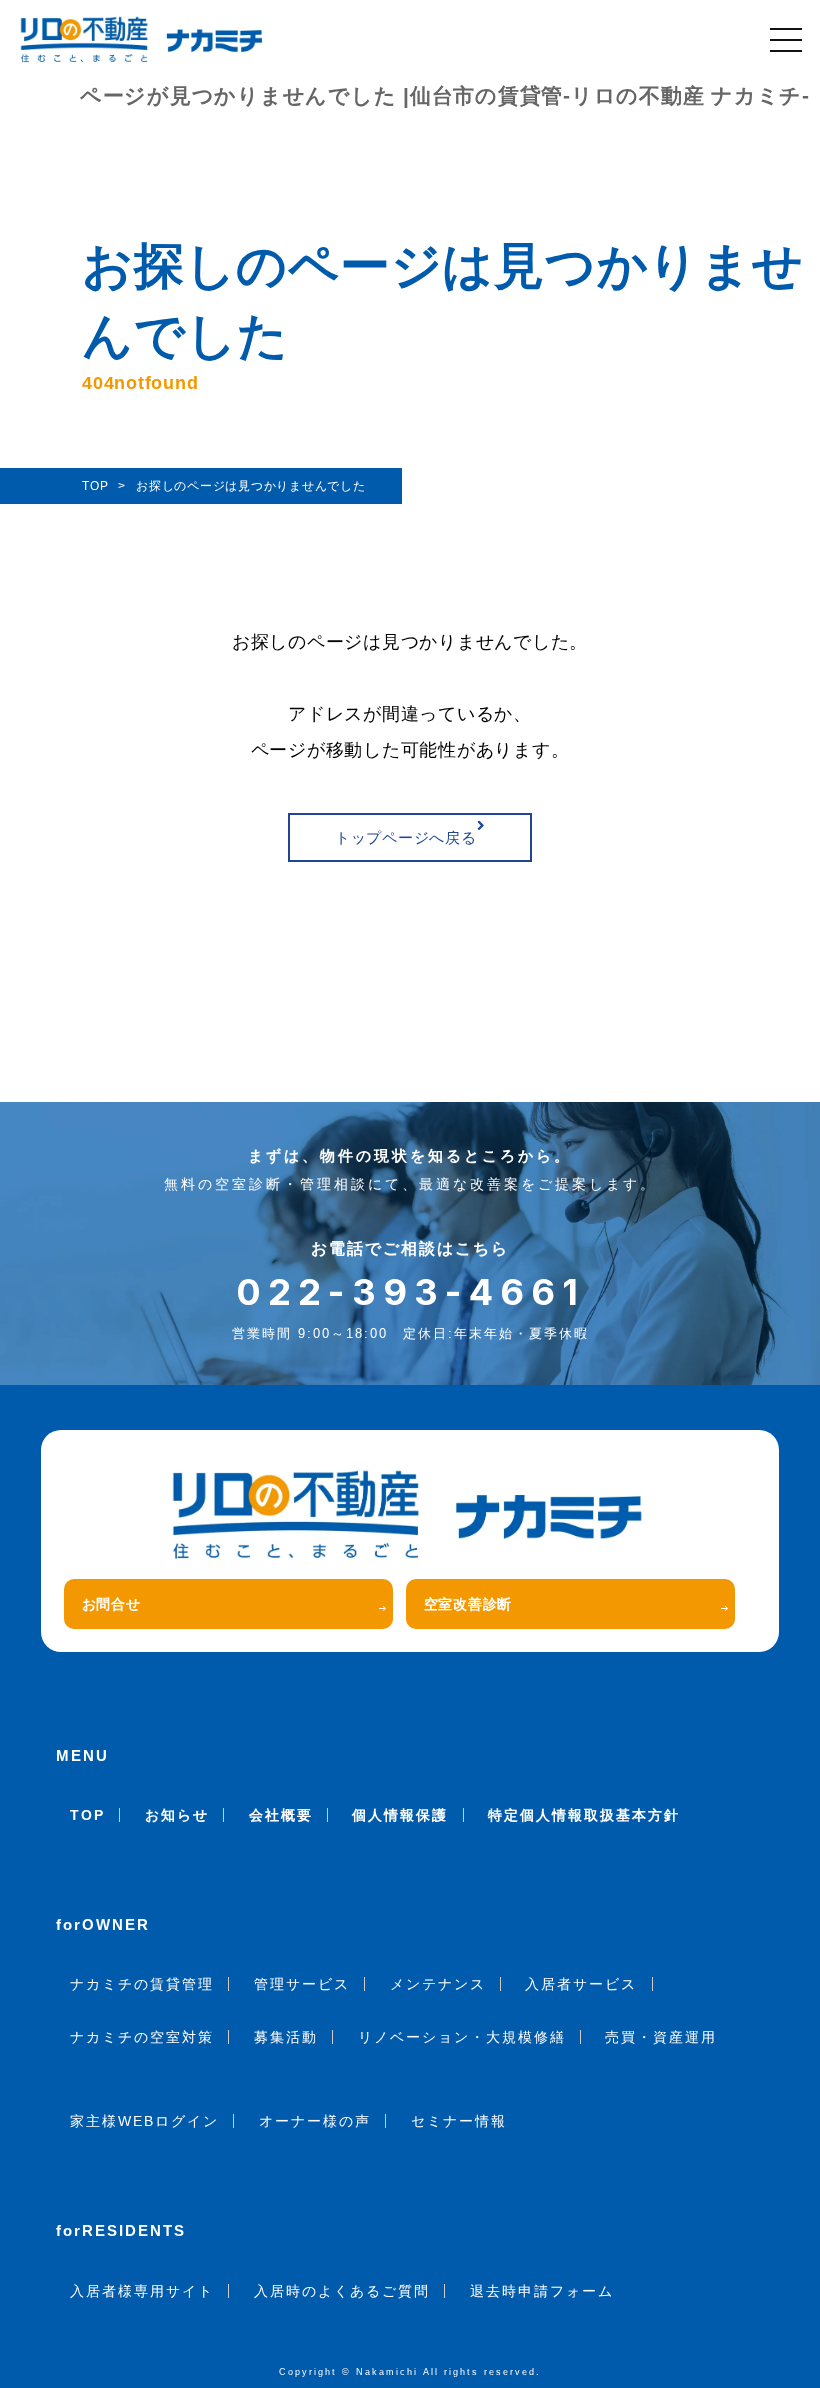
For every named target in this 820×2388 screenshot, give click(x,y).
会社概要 (281, 1815)
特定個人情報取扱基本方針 (584, 1815)
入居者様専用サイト (142, 2291)
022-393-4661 (410, 1292)
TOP (87, 1815)
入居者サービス (581, 1984)
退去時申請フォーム (542, 2291)
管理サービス (302, 1984)
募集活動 (286, 2037)
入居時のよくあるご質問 (342, 2291)
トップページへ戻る (406, 837)
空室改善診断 (468, 1604)
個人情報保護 (400, 1815)
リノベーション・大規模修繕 (462, 2037)
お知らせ (177, 1815)
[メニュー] (786, 40)
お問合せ (111, 1604)
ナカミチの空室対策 (142, 2037)
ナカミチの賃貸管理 (142, 1984)
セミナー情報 (459, 2121)
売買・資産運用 (661, 2037)
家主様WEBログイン (144, 2121)
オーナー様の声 (315, 2121)
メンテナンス (438, 1984)
